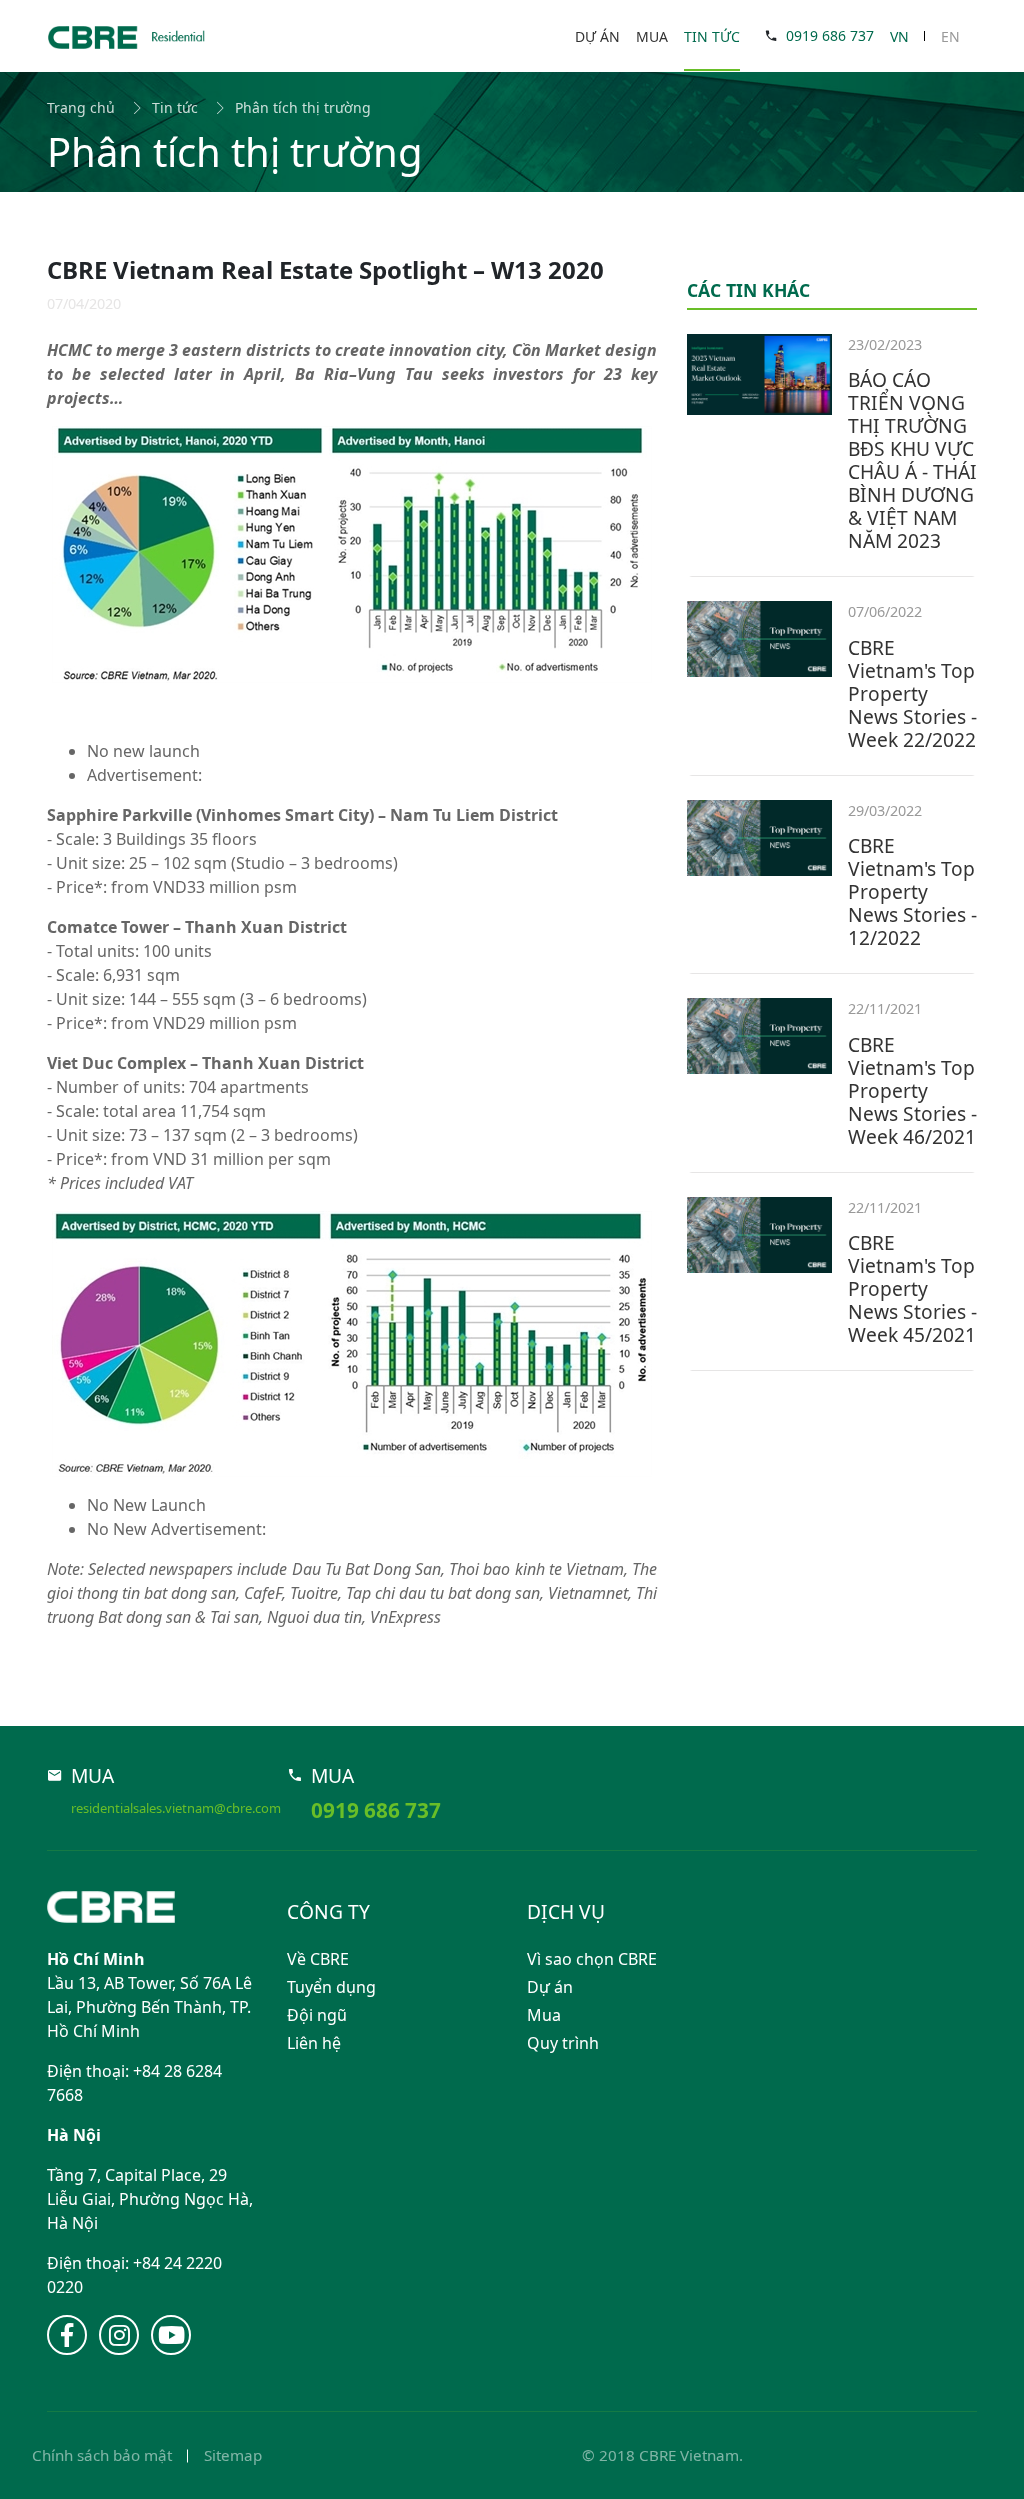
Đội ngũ (317, 2015)
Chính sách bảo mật (102, 2455)
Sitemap (233, 2455)
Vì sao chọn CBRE (592, 1959)
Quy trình (563, 2043)
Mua (652, 36)
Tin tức (712, 36)
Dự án (597, 36)
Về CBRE (318, 1959)
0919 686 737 (830, 35)
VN (899, 36)
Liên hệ (314, 2043)
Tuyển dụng (331, 1987)
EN (950, 36)
